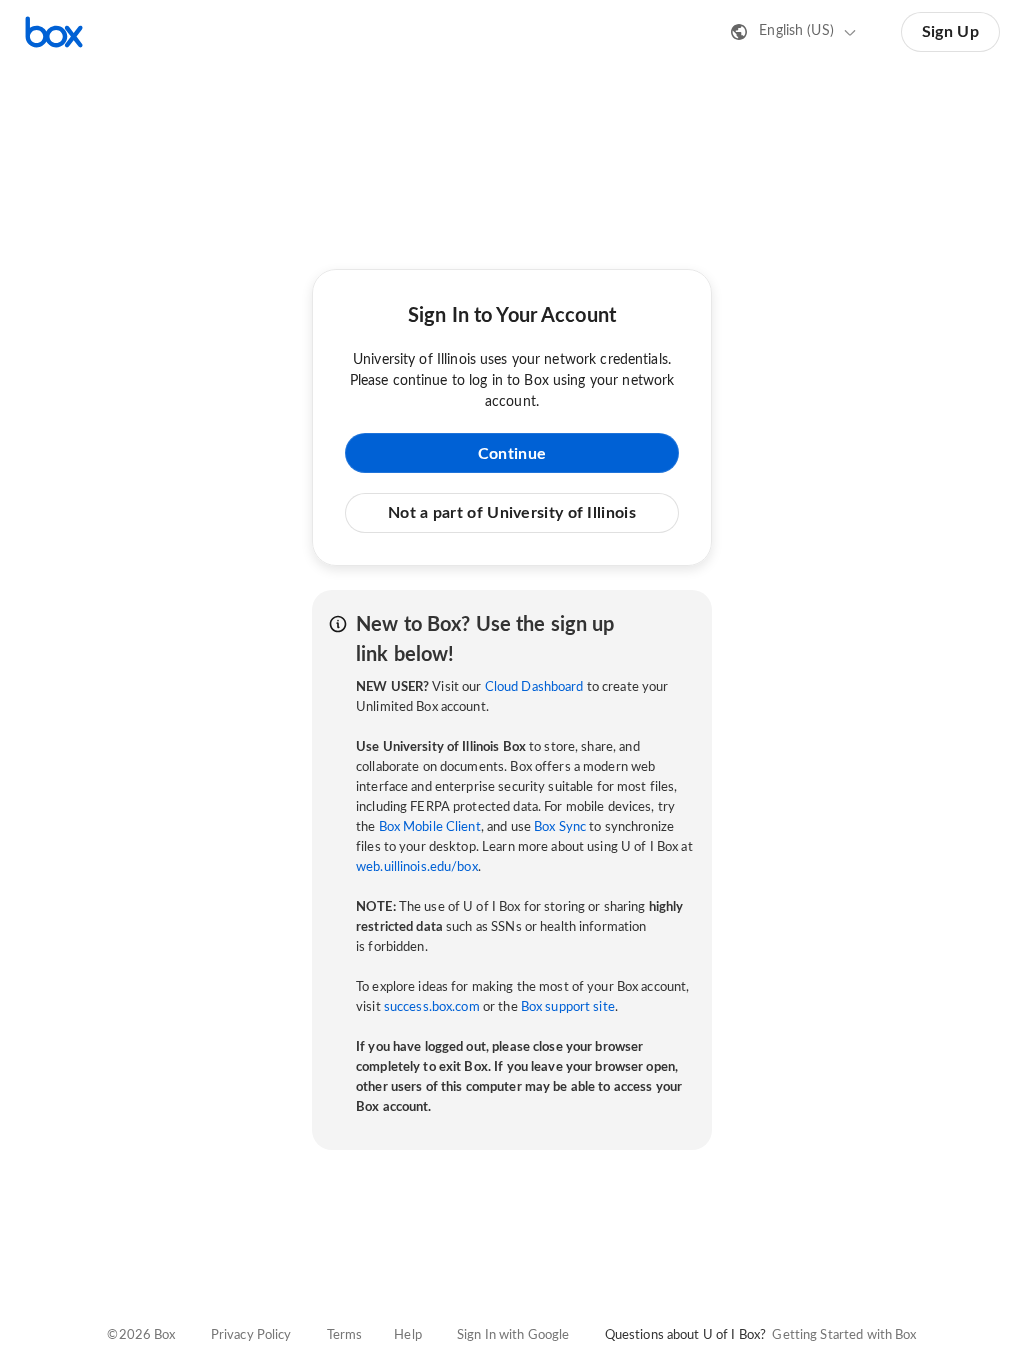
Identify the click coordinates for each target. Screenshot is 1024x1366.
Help (408, 1335)
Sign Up (950, 32)
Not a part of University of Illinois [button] (512, 513)
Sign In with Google (513, 1335)
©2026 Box (141, 1335)
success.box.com (432, 1007)
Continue (512, 454)
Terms (345, 1335)
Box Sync (560, 827)
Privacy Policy (251, 1335)
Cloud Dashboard (534, 687)
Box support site (568, 1007)
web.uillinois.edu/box (417, 867)
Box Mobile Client (430, 827)
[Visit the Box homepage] (54, 32)
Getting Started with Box (844, 1335)
